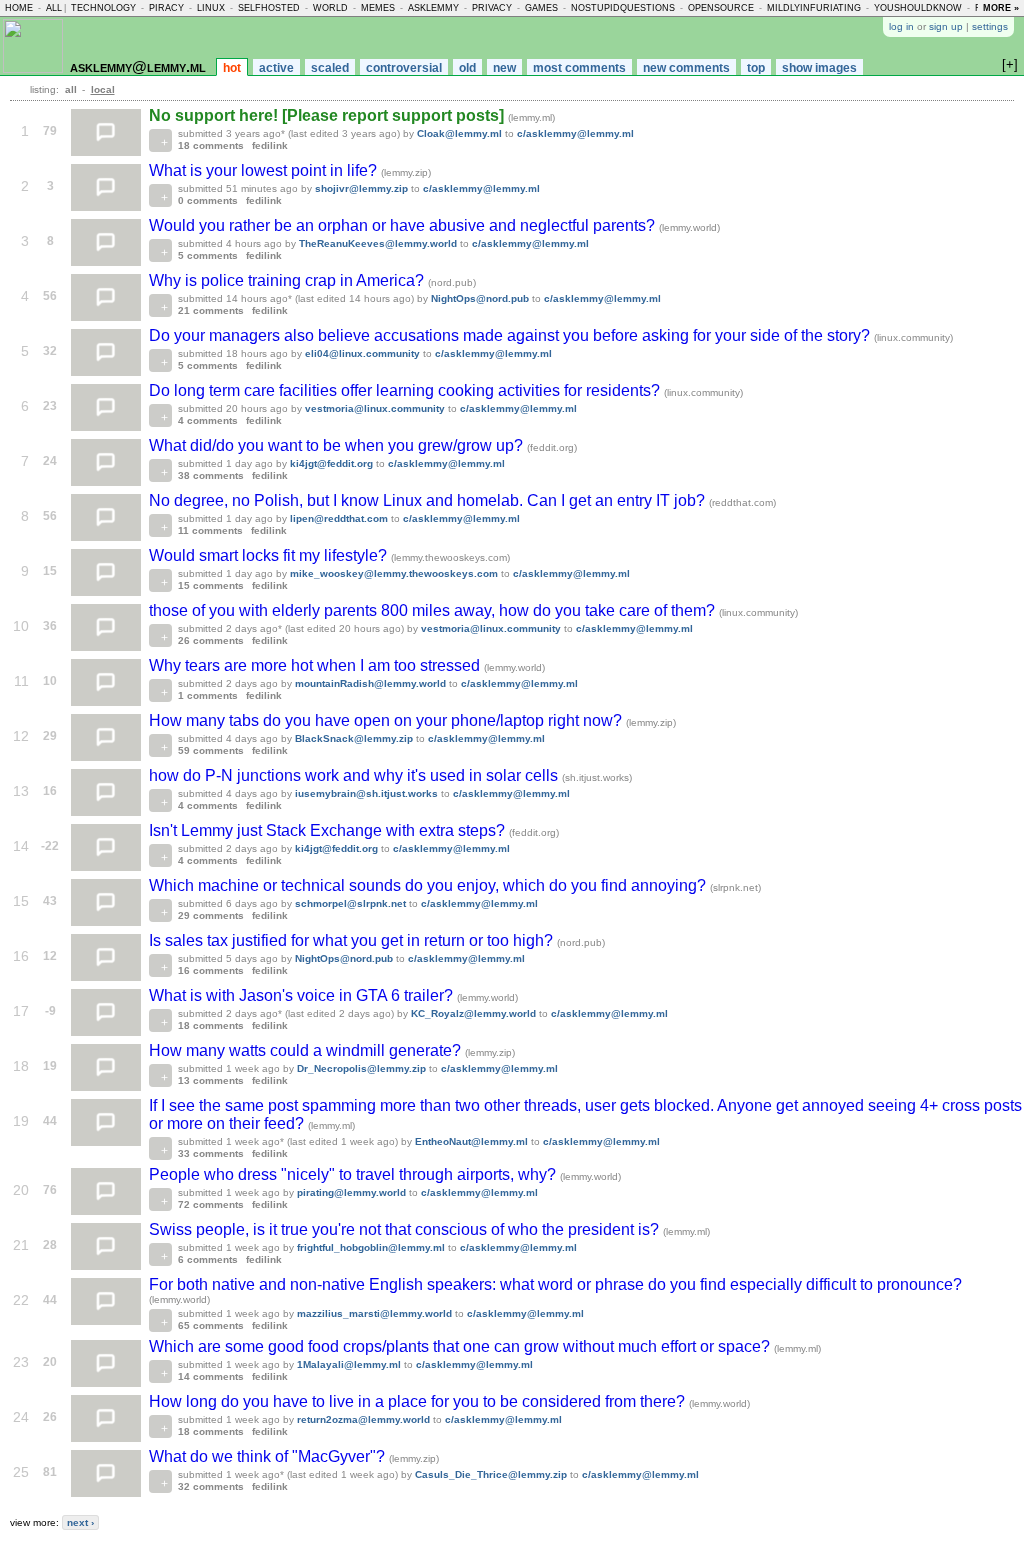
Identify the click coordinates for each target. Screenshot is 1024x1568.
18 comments (211, 145)
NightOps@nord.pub (480, 298)
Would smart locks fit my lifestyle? (270, 555)
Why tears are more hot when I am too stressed (316, 665)
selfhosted (269, 8)
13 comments (211, 1080)
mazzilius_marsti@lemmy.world (374, 1313)
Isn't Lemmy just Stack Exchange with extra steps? (329, 830)
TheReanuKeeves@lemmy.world (378, 243)
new (504, 68)
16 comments (211, 970)
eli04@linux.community (362, 353)
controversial (404, 68)
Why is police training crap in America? (288, 280)
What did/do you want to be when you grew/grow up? (338, 445)
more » (1001, 8)
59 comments (211, 750)
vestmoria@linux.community (375, 408)
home (19, 8)
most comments (579, 68)
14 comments (211, 1376)
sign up (946, 26)
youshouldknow (918, 8)
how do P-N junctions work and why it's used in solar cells (355, 775)
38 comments (211, 475)
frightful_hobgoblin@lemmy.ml (371, 1247)
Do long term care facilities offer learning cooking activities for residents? (406, 390)
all (54, 8)
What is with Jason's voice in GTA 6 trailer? (303, 995)
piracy (166, 8)
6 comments (208, 1259)
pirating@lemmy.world (351, 1192)
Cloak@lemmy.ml (459, 133)
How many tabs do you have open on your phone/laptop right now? (387, 720)
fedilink (270, 145)
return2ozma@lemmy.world (363, 1419)
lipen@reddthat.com (339, 518)
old (467, 68)
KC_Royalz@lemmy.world (473, 1013)
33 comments (211, 1153)
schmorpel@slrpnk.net (350, 903)
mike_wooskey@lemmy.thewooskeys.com (394, 573)
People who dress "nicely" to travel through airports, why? (354, 1174)
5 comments (208, 255)
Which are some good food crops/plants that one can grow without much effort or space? (461, 1346)
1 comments (208, 695)
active (276, 68)
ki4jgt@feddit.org (331, 463)
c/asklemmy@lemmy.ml (575, 133)
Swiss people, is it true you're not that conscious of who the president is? (406, 1229)
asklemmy (433, 8)
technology (103, 8)
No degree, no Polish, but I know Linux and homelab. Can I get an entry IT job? (429, 500)
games (541, 8)
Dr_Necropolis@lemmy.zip (361, 1068)
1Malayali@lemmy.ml (349, 1364)
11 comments (210, 530)
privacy (492, 8)
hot (232, 68)
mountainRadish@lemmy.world (370, 683)
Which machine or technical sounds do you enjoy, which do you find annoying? (429, 885)
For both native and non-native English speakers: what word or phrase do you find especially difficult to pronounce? (555, 1284)
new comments (686, 68)
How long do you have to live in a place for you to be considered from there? (419, 1401)
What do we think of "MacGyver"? (269, 1456)
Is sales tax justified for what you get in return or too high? (353, 940)
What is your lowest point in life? (265, 170)
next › (80, 1522)
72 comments (211, 1204)
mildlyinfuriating (814, 8)
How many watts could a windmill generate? (307, 1050)
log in (901, 26)
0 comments (208, 200)
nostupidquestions (623, 8)
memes (378, 8)
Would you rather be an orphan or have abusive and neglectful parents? (404, 225)
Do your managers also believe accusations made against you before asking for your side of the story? (511, 335)
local (103, 89)
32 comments (211, 1486)
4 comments (208, 420)
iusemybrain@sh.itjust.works (366, 793)
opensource (721, 8)
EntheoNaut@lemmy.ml (471, 1141)
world (330, 8)
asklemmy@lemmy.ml (138, 66)
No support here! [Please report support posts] (328, 115)
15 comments (211, 585)
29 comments (211, 915)
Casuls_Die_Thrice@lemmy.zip (491, 1474)
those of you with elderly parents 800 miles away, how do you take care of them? (434, 610)
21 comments (211, 310)
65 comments (211, 1325)
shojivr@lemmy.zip (361, 188)
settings (990, 26)
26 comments (211, 640)
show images (819, 68)
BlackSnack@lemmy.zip (354, 738)
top (756, 68)
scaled (330, 68)
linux (211, 8)
